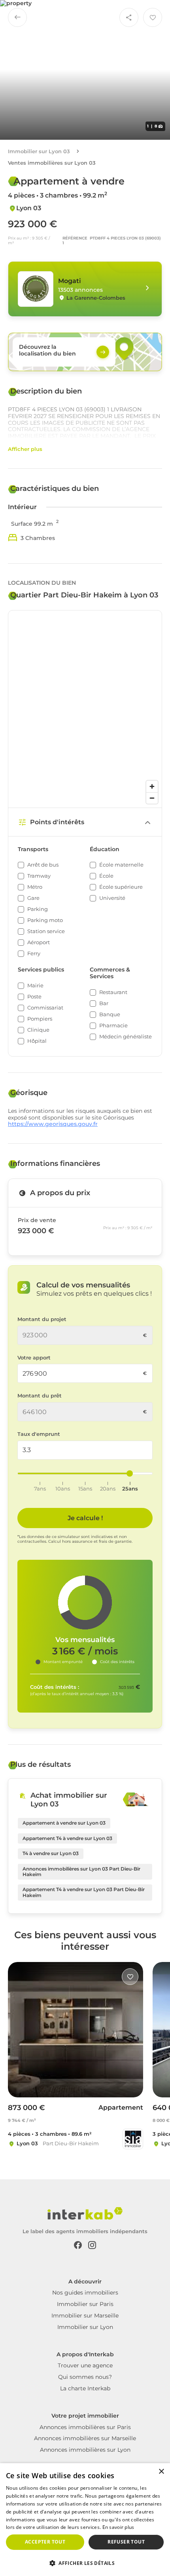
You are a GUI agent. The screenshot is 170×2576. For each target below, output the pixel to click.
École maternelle (121, 865)
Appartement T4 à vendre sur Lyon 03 (67, 1838)
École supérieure (121, 887)
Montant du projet (42, 1319)
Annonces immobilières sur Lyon (85, 2450)
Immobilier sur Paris (85, 2304)
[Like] (130, 1977)
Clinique (38, 1030)
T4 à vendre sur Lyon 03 (51, 1853)
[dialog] (85, 2520)
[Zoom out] (152, 798)
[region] (85, 709)
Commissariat (45, 1008)
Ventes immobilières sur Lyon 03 (52, 163)
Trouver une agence (85, 2365)
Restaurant (113, 992)
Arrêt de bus (43, 865)
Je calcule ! (85, 1518)
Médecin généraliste (126, 1037)
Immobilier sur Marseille (85, 2316)
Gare (33, 898)
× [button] (161, 2472)
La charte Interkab (85, 2388)
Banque (110, 1014)
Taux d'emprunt (39, 1434)
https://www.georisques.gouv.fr (53, 1124)
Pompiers (40, 1019)
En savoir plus (118, 2527)
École (106, 876)
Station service (46, 931)
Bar (104, 1003)
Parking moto (45, 920)
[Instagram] (92, 2244)
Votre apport (34, 1358)
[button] (85, 2563)
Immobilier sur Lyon (85, 2327)
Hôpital (37, 1041)
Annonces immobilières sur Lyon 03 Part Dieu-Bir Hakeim (81, 1872)
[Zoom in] (152, 786)
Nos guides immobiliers (85, 2293)
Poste (34, 997)
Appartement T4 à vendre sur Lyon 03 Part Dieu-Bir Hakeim (84, 1892)
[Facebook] (78, 2244)
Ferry (34, 953)
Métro (35, 887)
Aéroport (39, 942)
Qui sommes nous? (85, 2377)
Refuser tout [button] (126, 2542)
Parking (38, 909)
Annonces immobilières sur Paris (85, 2427)
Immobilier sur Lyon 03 (39, 151)
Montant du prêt (40, 1396)
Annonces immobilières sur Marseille (85, 2438)
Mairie (35, 986)
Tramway (39, 876)
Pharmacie (113, 1026)
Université (112, 898)
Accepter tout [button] (45, 2542)
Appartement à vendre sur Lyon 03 (64, 1823)
